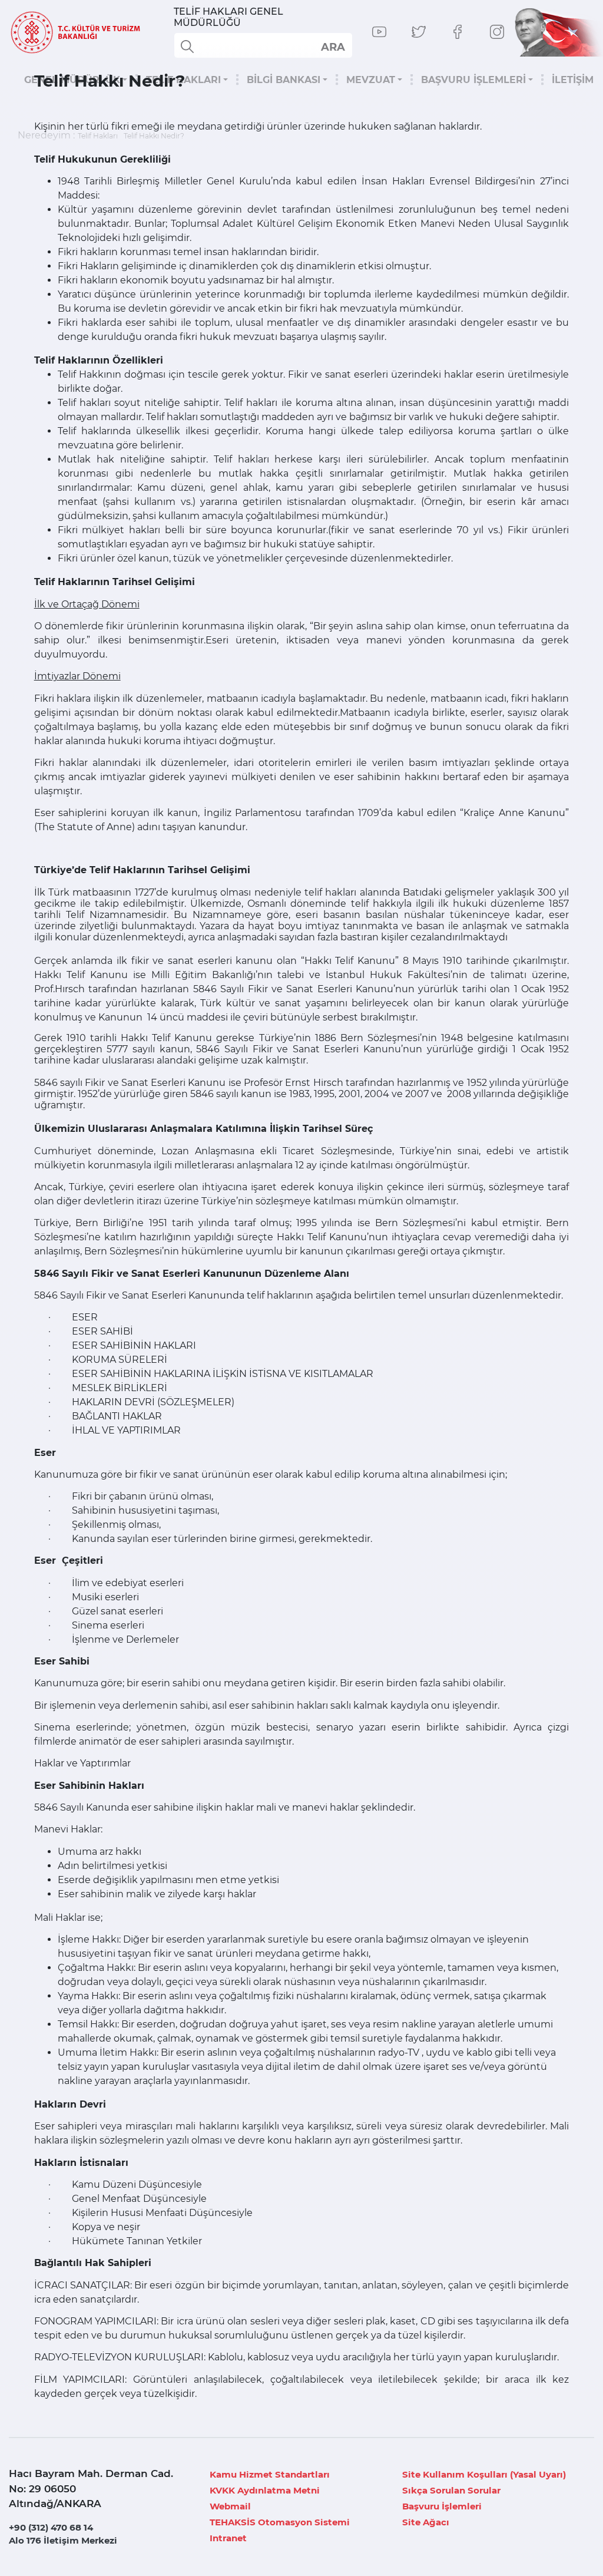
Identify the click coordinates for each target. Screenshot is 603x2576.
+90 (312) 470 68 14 (51, 2527)
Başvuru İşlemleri (442, 2506)
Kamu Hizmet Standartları (270, 2474)
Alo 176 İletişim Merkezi (63, 2540)
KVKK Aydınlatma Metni (265, 2490)
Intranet (228, 2538)
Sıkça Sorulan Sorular (451, 2490)
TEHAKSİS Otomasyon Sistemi (280, 2522)
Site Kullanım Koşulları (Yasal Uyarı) (484, 2474)
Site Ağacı (426, 2522)
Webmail (230, 2506)
